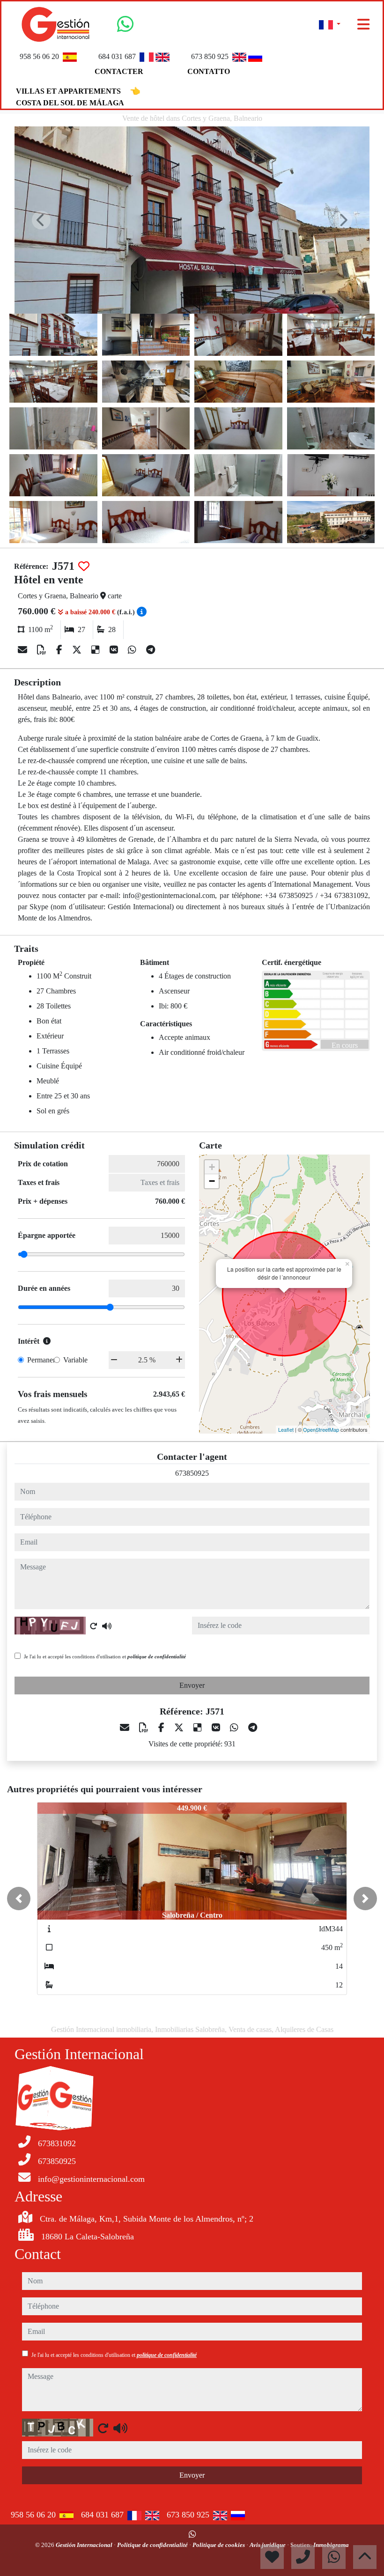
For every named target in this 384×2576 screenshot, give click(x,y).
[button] (19, 1899)
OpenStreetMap (321, 1429)
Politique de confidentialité (153, 2545)
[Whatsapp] (125, 28)
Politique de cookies (219, 2545)
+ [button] (212, 1167)
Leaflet (286, 1429)
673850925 (192, 1473)
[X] (78, 650)
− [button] (212, 1181)
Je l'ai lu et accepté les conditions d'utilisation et (105, 1656)
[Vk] (115, 650)
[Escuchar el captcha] (107, 1626)
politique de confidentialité (157, 1656)
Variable (75, 1360)
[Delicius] (97, 650)
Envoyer (192, 1685)
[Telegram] (151, 650)
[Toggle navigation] (363, 24)
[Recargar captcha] (94, 1626)
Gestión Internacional (85, 2545)
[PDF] (43, 650)
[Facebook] (60, 650)
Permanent (43, 1360)
